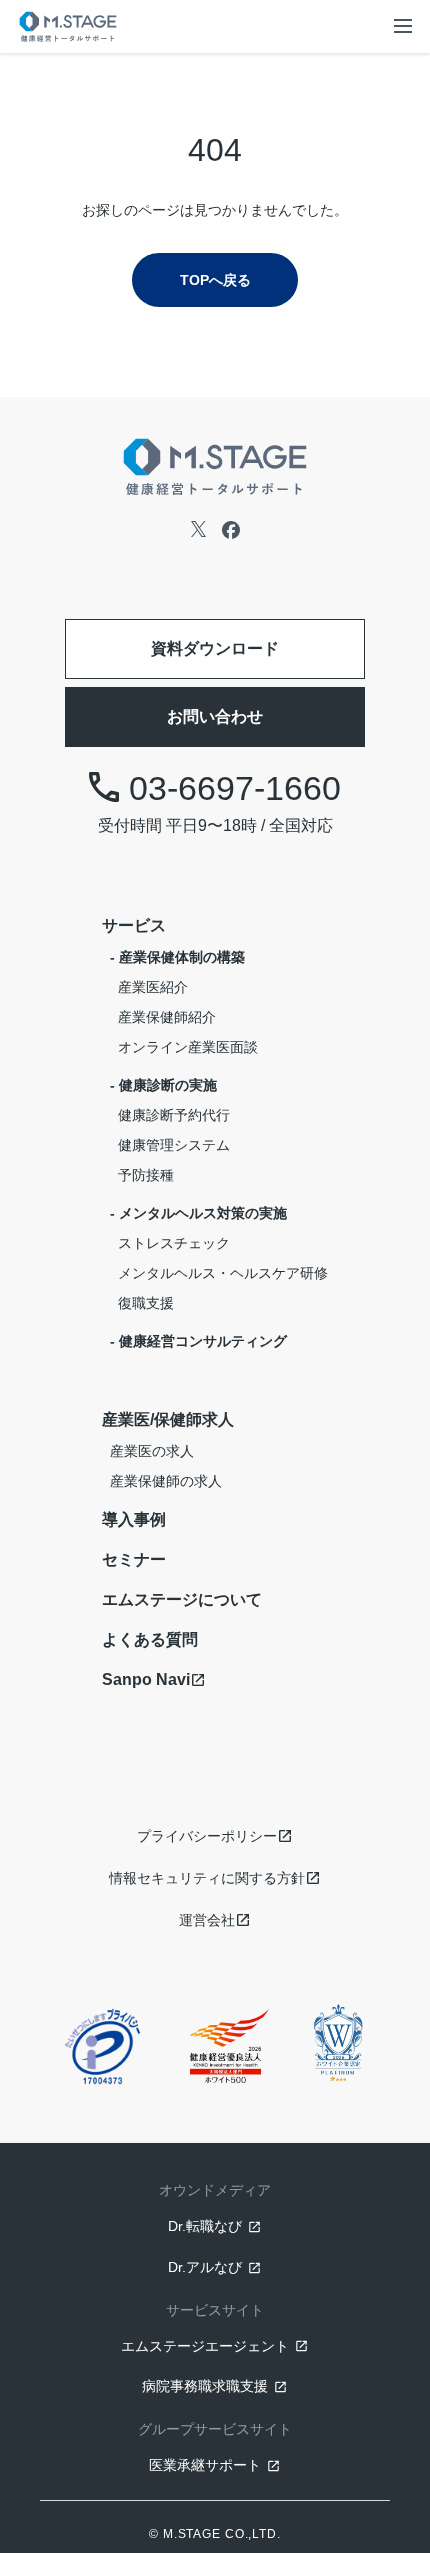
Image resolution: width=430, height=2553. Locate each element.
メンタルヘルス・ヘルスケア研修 (223, 1273)
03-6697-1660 (235, 788)
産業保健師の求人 (166, 1481)
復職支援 (146, 1303)
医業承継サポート (205, 2465)
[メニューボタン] (403, 26)
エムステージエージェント (205, 2346)
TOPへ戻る (215, 280)
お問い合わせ (215, 716)
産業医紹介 (153, 987)
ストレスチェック (174, 1243)
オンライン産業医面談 (188, 1047)
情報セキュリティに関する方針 (207, 1878)
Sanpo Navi (146, 1679)
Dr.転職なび (205, 2226)
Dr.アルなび (205, 2267)
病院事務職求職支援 (205, 2386)
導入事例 (134, 1519)
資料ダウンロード (215, 648)
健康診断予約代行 (174, 1115)
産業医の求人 (152, 1451)
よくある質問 (150, 1639)
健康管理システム (174, 1145)
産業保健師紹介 (167, 1017)
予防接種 (146, 1175)
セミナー (134, 1559)
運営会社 (207, 1920)
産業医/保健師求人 (168, 1419)
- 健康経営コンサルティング (198, 1341)
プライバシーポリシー (207, 1836)
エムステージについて (182, 1599)
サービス (134, 925)
